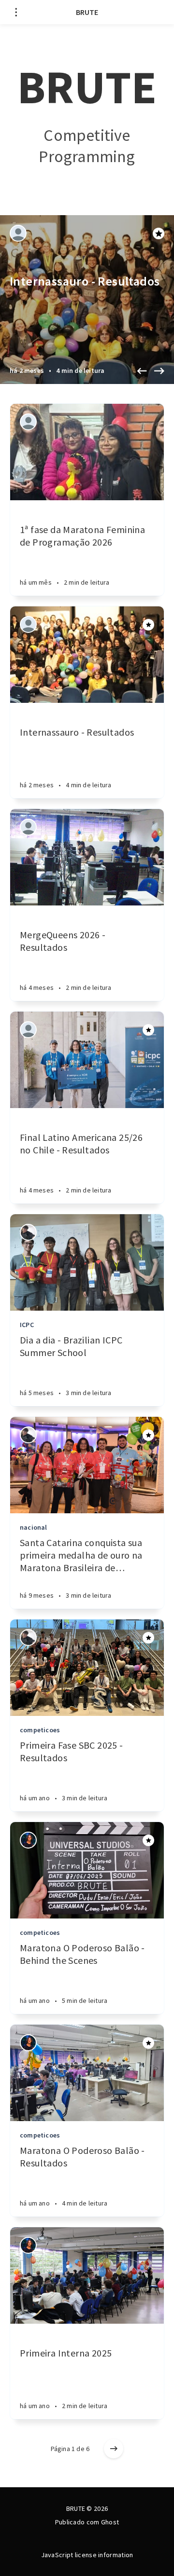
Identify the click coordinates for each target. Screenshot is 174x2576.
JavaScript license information (87, 2555)
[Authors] (18, 233)
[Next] (159, 371)
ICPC (27, 1325)
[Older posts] (114, 2449)
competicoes (40, 1730)
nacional (34, 1527)
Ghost (110, 2522)
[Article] (87, 452)
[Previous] (142, 371)
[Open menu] (16, 12)
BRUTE (87, 12)
